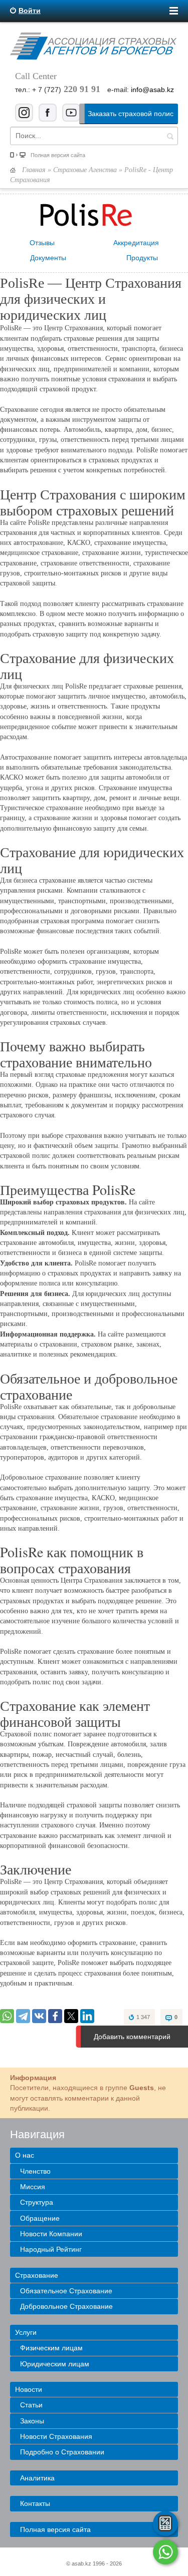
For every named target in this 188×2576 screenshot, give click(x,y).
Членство (35, 2171)
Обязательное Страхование (66, 2291)
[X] (71, 2016)
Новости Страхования (56, 2436)
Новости (29, 2389)
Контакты (35, 2503)
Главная (34, 170)
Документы (48, 258)
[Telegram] (23, 2016)
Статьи (31, 2405)
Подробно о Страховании (62, 2452)
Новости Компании (51, 2234)
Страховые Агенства (85, 170)
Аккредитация (136, 243)
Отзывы (42, 243)
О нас (25, 2155)
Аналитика (37, 2478)
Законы (32, 2421)
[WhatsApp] (7, 2016)
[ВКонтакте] (39, 2016)
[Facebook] (55, 2016)
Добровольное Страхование (66, 2306)
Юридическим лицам (55, 2364)
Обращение (40, 2218)
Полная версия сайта (58, 155)
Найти (170, 136)
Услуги (26, 2332)
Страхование (37, 2275)
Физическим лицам (51, 2348)
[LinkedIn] (87, 2016)
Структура (37, 2202)
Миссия (33, 2187)
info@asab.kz (152, 90)
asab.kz (81, 2563)
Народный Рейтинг (51, 2249)
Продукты (142, 258)
